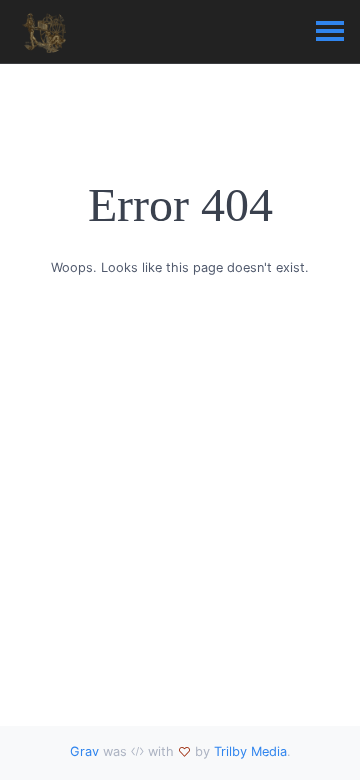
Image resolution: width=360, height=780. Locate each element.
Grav (84, 751)
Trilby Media (250, 751)
